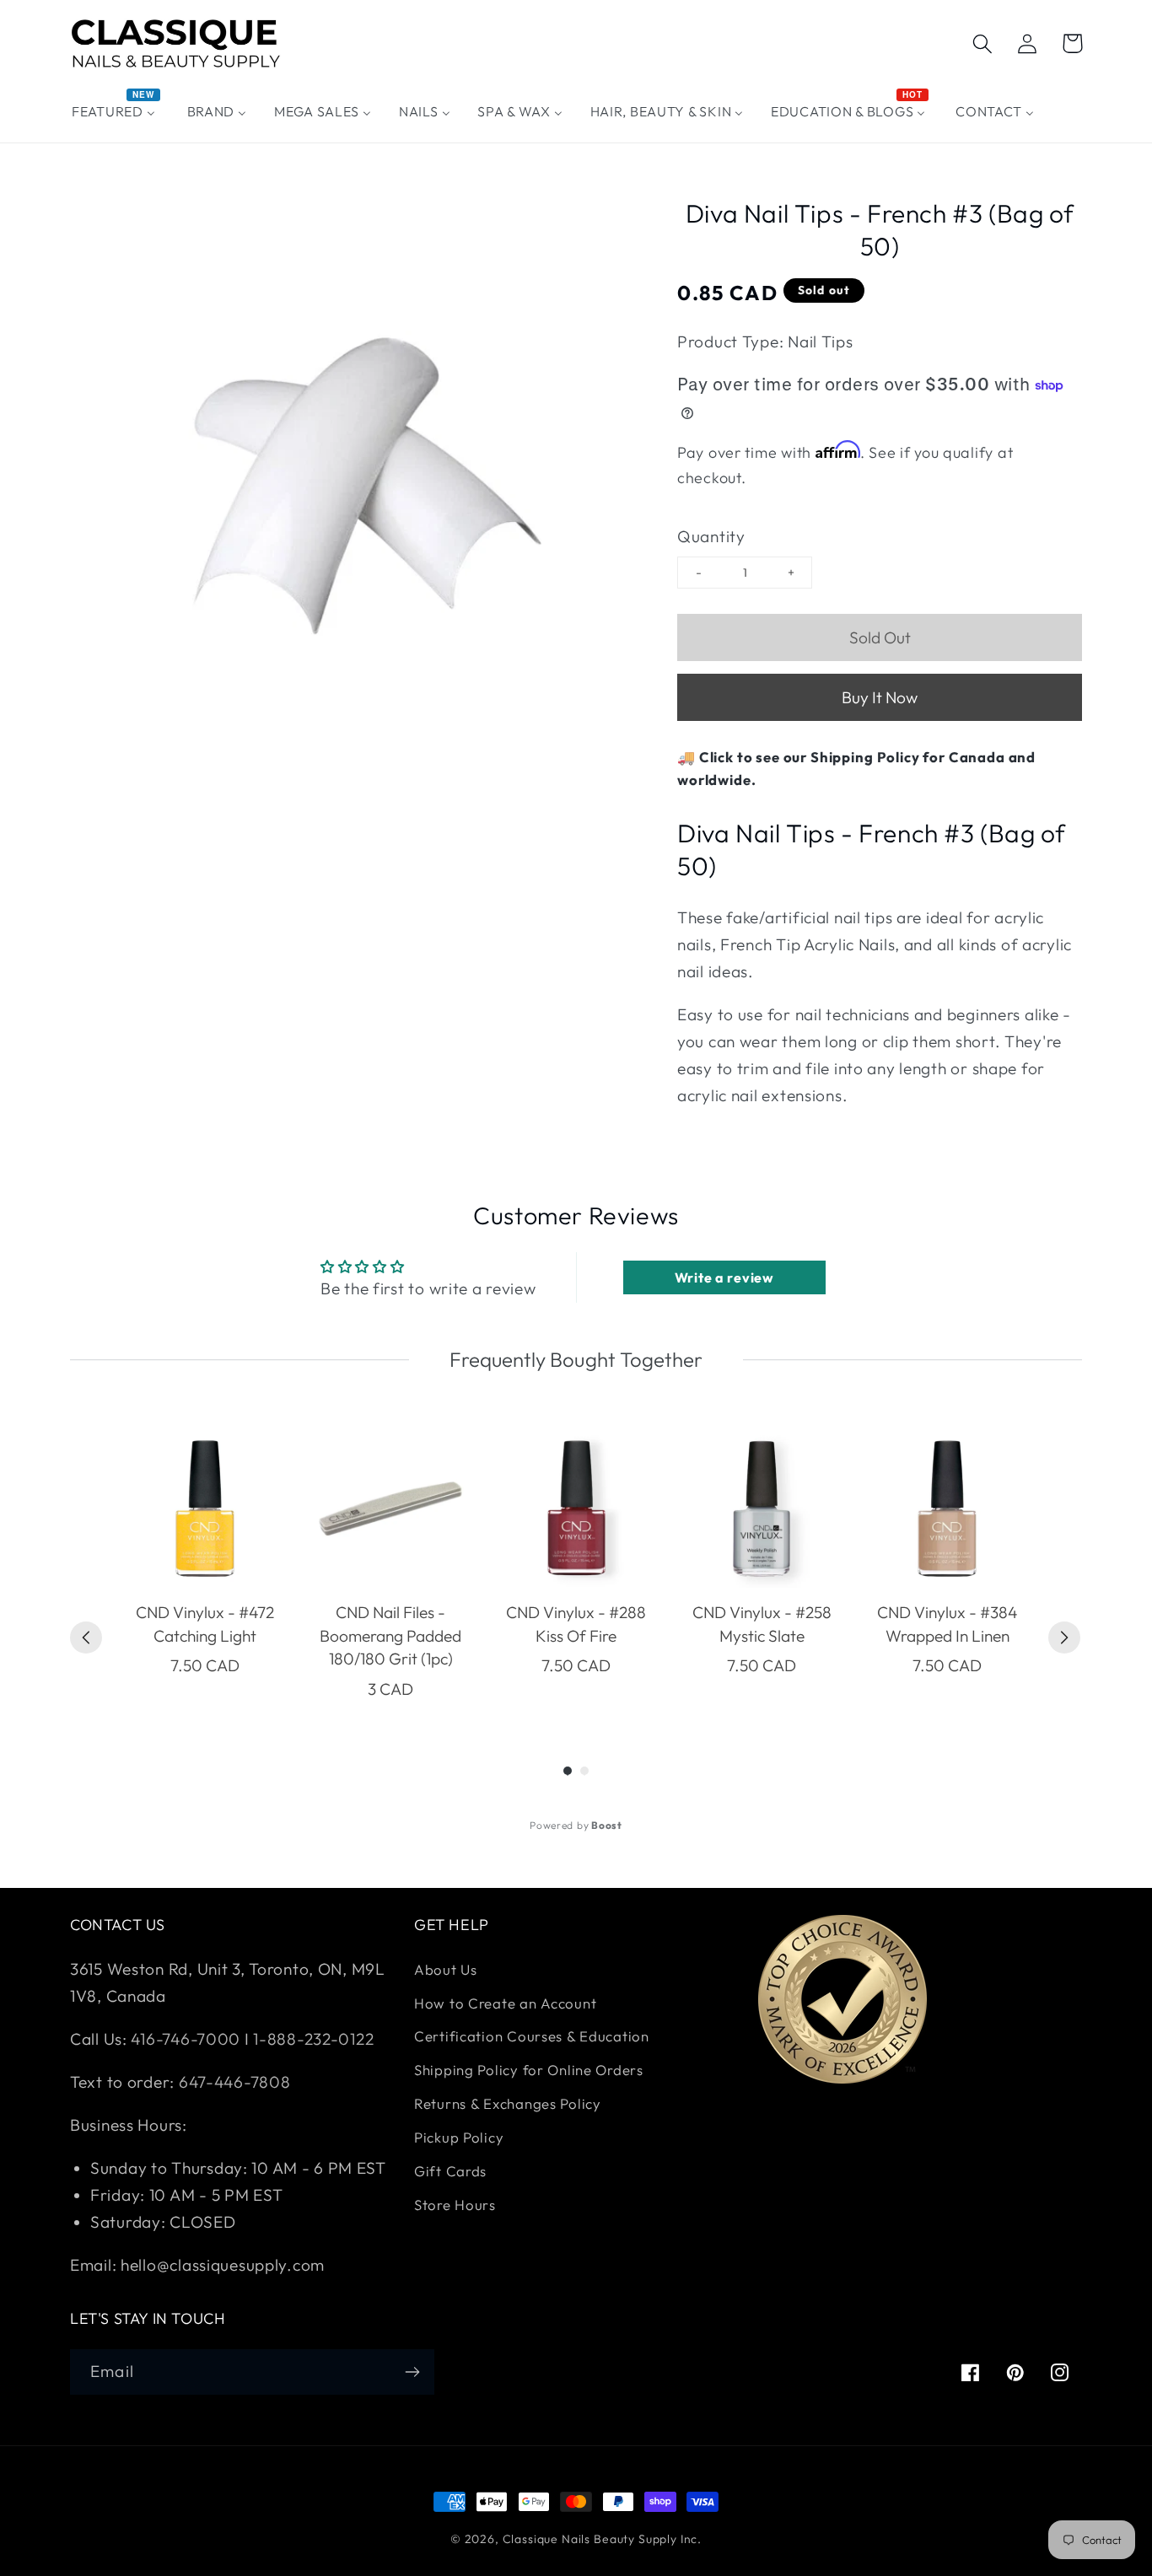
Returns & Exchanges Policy (508, 2103)
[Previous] (86, 1638)
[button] (983, 43)
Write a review (724, 1277)
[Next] (1064, 1638)
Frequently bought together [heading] (576, 1359)
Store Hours (455, 2205)
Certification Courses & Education (532, 2036)
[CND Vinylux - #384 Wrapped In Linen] (947, 1508)
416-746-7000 (186, 2039)
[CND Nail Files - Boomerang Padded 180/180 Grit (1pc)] (390, 1508)
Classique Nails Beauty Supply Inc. (603, 2539)
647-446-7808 (235, 2082)
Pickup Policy (459, 2137)
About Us (446, 1969)
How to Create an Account (505, 2003)
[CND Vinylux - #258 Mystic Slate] (762, 1508)
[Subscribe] (412, 2372)
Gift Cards (450, 2171)
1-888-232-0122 (312, 2039)
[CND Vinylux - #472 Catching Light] (205, 1508)
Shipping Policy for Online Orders (529, 2070)
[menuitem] (116, 112)
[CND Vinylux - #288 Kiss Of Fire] (576, 1508)
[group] (205, 1565)
